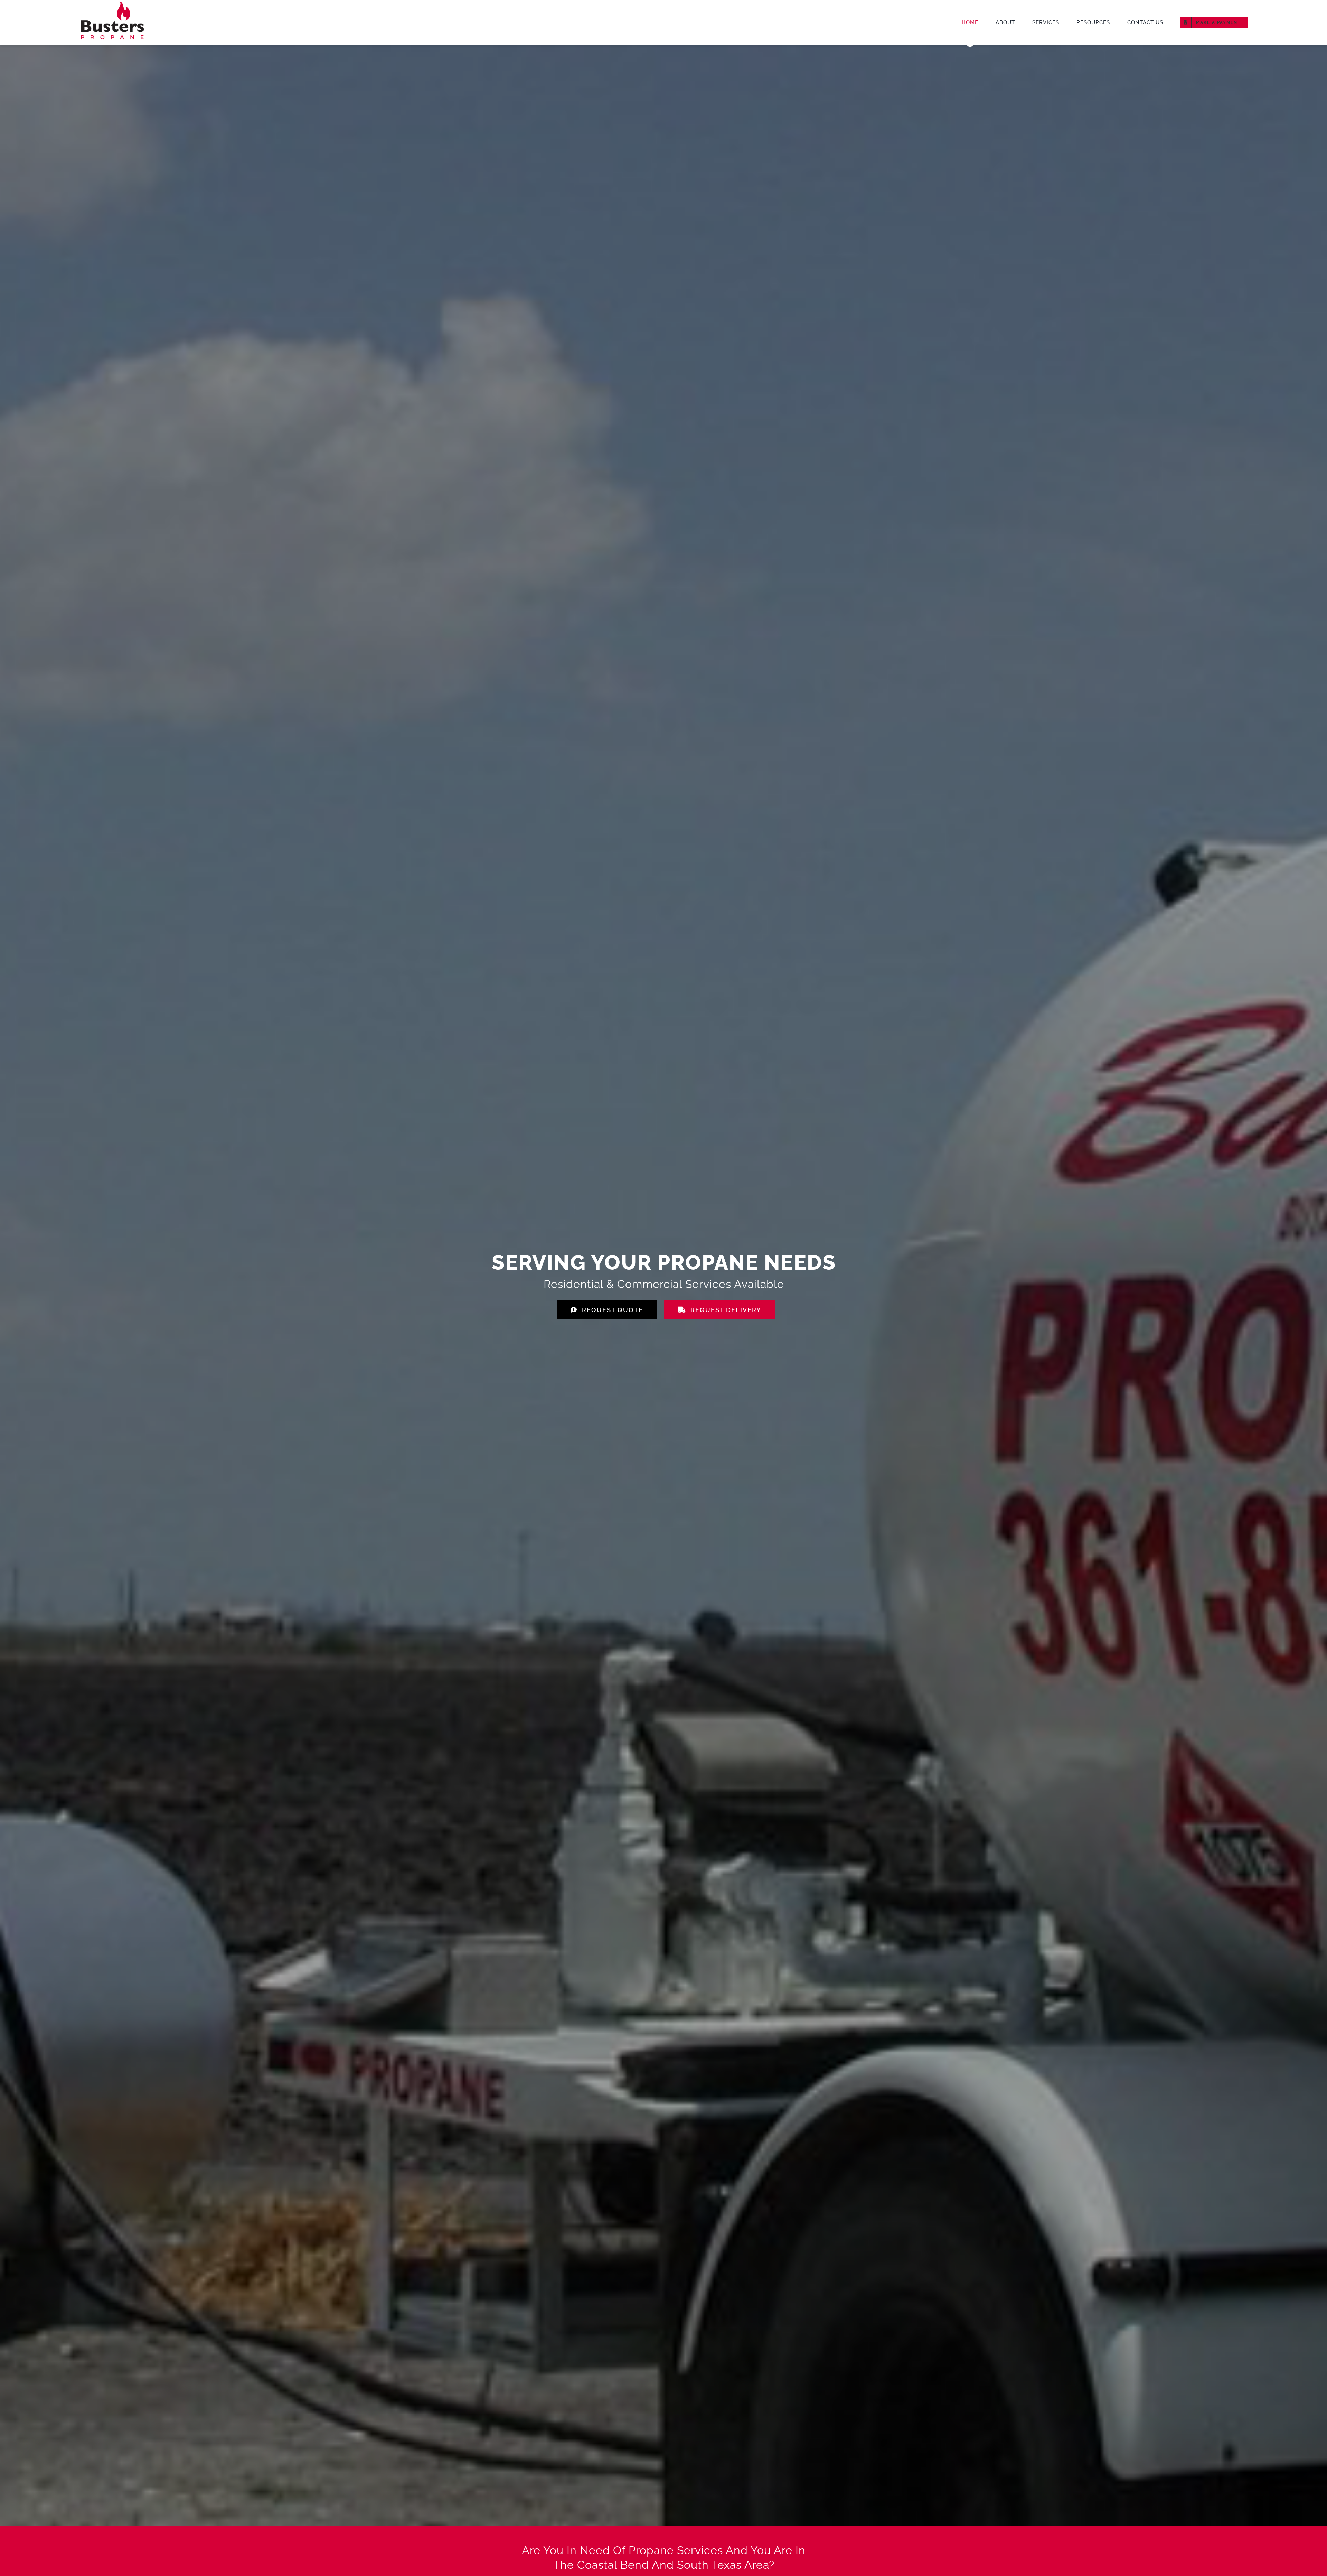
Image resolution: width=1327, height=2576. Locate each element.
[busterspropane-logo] (112, 3)
